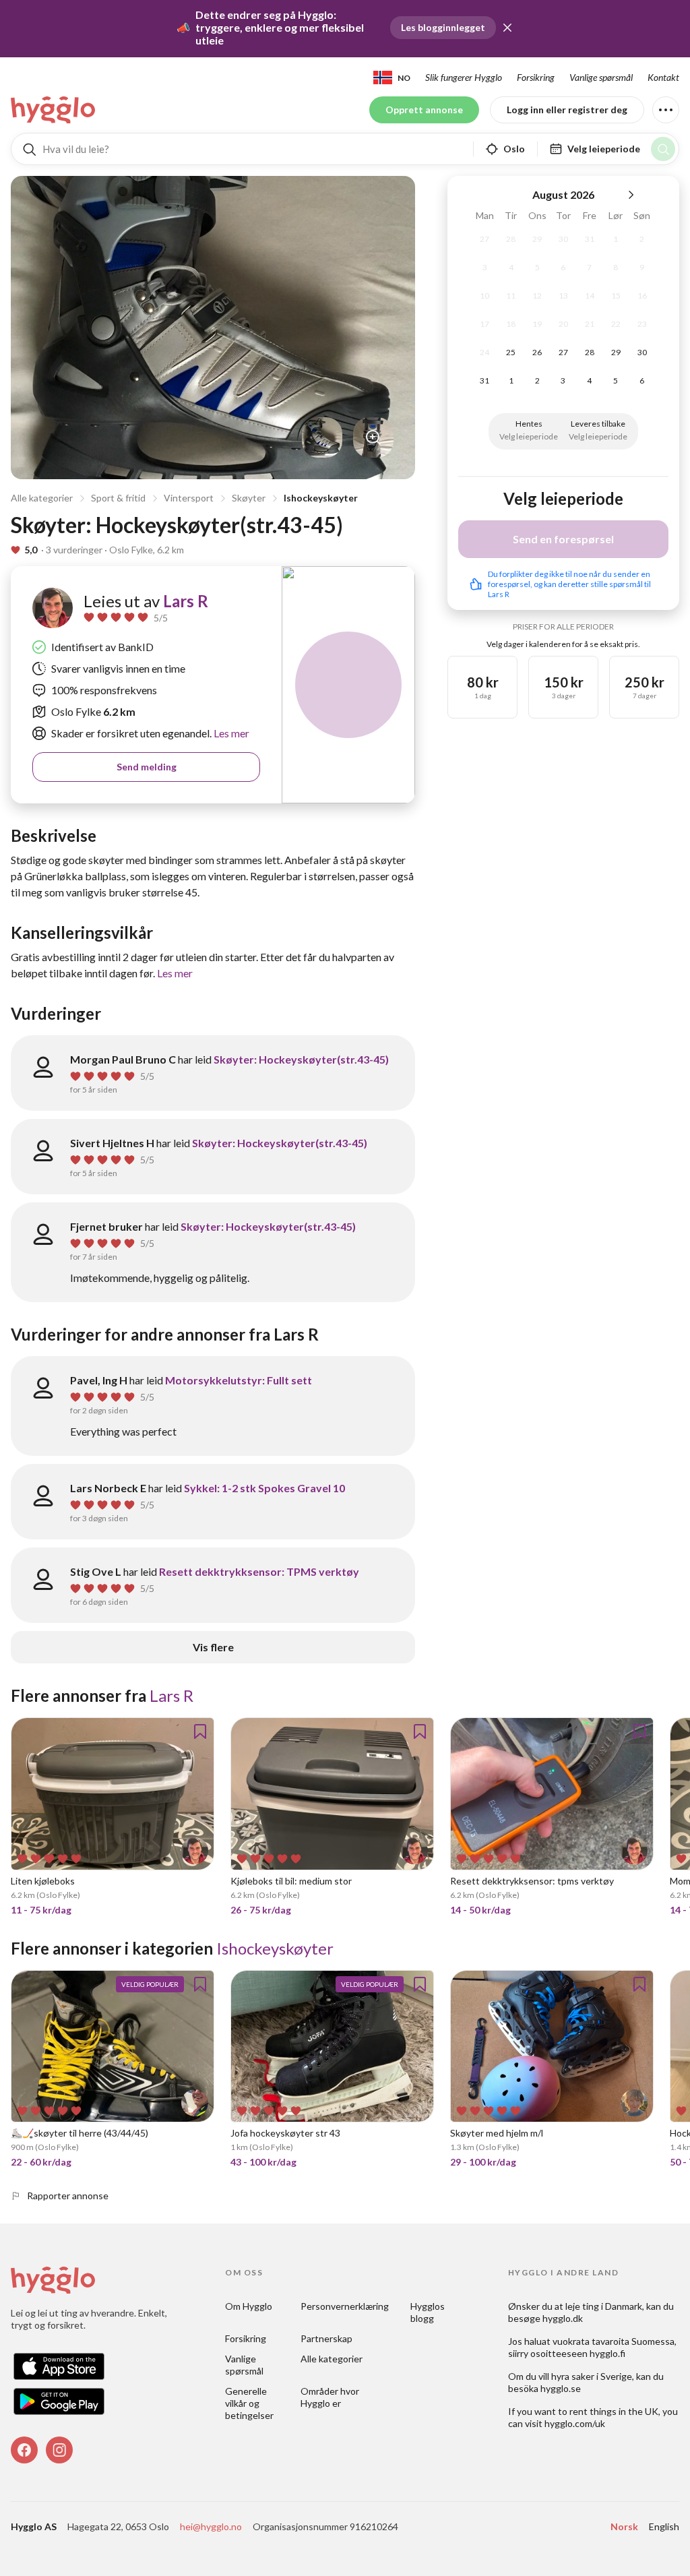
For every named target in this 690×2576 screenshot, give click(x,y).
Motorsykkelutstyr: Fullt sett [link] (239, 1380)
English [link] (664, 2526)
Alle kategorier (42, 498)
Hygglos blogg (429, 2312)
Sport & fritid (118, 498)
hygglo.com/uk (575, 2423)
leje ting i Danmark (604, 2306)
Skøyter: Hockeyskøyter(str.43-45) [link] (301, 1059)
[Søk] (663, 149)
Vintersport (189, 498)
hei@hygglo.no (211, 2526)
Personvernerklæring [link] (345, 2306)
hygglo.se (561, 2388)
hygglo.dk (563, 2318)
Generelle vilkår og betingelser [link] (249, 2403)
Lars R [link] (186, 601)
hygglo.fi (607, 2353)
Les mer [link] (230, 733)
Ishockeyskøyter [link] (275, 1948)
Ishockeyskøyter (321, 498)
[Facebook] (24, 2450)
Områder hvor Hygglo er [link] (331, 2397)
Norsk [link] (624, 2526)
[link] (54, 110)
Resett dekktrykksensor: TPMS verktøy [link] (259, 1571)
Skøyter (249, 498)
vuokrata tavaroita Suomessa (614, 2341)
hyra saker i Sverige (592, 2376)
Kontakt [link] (663, 77)
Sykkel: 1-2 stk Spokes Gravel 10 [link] (264, 1488)
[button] (507, 28)
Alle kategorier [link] (332, 2359)
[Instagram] (59, 2450)
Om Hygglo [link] (249, 2306)
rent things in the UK (614, 2411)
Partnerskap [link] (326, 2338)
